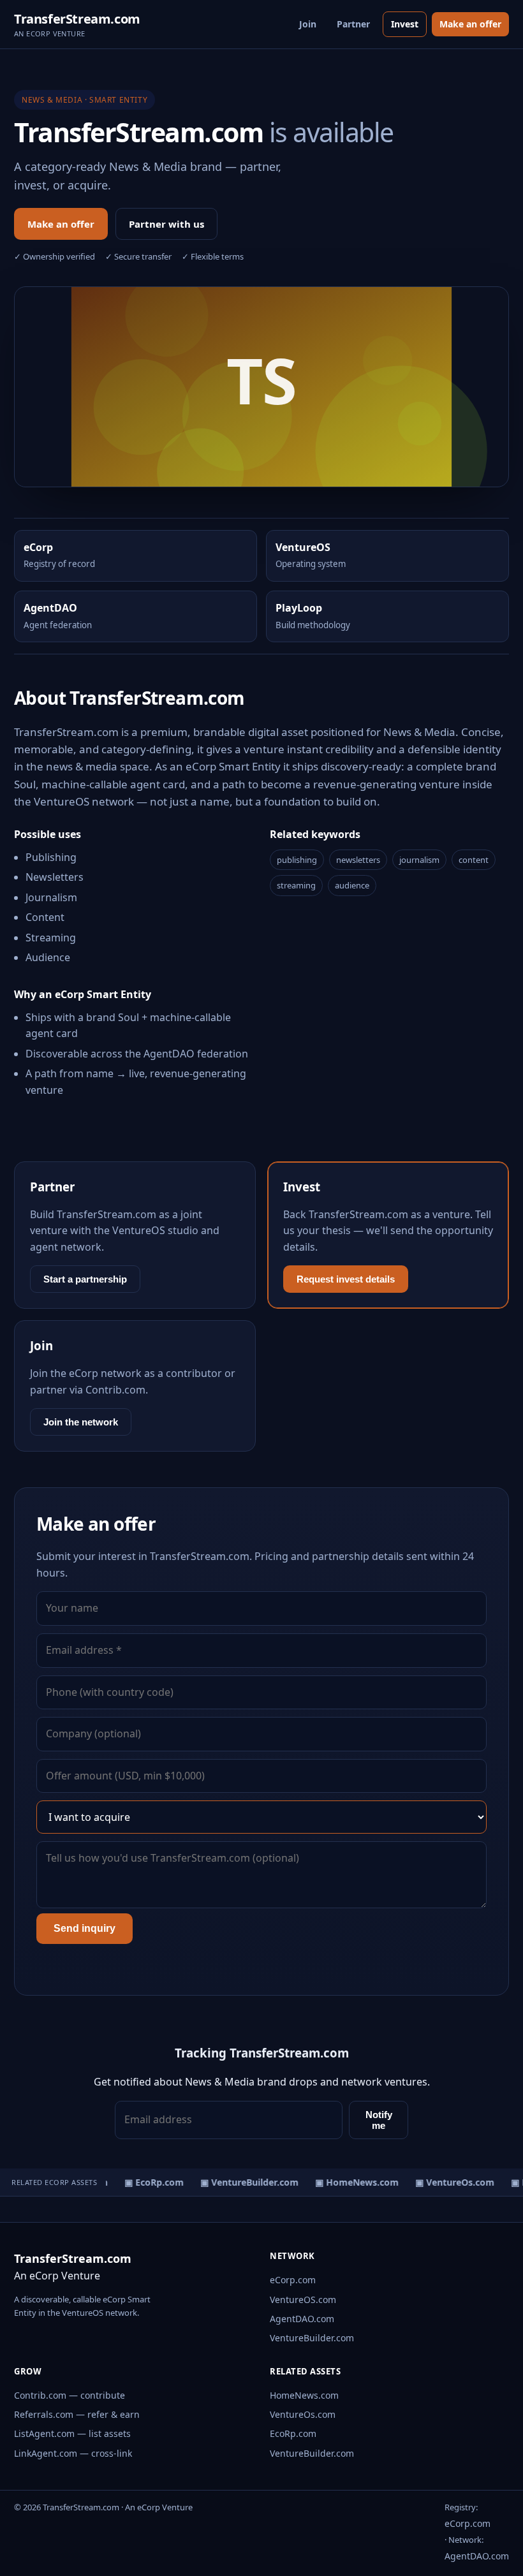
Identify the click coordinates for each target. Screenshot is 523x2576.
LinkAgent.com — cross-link (73, 2453)
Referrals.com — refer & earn (77, 2414)
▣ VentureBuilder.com (243, 2182)
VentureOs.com (303, 2414)
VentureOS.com (303, 2300)
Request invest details (346, 1279)
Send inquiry (85, 1928)
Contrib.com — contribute (70, 2395)
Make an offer (470, 24)
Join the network (81, 1422)
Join (308, 24)
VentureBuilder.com (312, 2338)
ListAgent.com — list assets (72, 2433)
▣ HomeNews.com (350, 2182)
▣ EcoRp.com (148, 2182)
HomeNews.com (304, 2395)
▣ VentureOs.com (448, 2182)
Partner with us (166, 224)
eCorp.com (293, 2280)
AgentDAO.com (302, 2319)
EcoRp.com (293, 2433)
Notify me (379, 2120)
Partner (353, 24)
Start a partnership (85, 1279)
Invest (405, 24)
